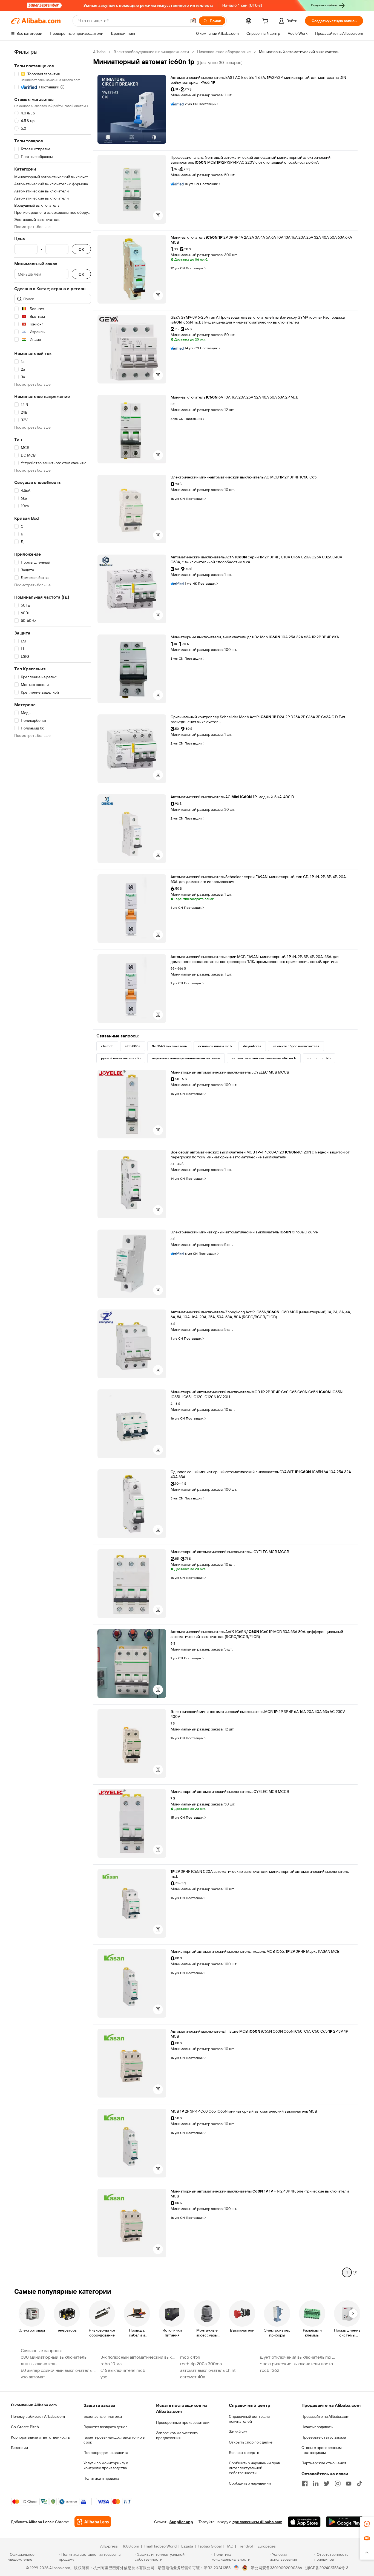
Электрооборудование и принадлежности (151, 52)
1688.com (131, 2546)
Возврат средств (244, 2453)
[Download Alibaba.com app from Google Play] (345, 2522)
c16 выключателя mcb (123, 2370)
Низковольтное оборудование (224, 52)
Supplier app (181, 2522)
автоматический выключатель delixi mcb (264, 1058)
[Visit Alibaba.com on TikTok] (359, 2483)
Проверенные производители (183, 2422)
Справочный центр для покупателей (249, 2419)
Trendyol (245, 2546)
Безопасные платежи (103, 2416)
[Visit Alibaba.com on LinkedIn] (316, 2483)
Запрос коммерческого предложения (177, 2435)
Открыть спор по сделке (251, 2442)
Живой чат (238, 2432)
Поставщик (208, 104)
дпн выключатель (39, 2364)
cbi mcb (107, 1046)
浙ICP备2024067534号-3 (327, 2568)
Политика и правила (101, 2478)
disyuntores (252, 1046)
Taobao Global (210, 2546)
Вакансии (19, 2448)
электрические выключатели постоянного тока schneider (298, 2364)
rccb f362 (270, 2370)
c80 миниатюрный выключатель (54, 2357)
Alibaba (99, 52)
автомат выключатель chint (208, 2370)
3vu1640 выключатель (169, 1046)
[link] (367, 2524)
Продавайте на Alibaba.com (325, 2416)
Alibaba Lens (40, 2522)
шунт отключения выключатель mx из (298, 2357)
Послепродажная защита (106, 2453)
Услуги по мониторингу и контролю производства (106, 2465)
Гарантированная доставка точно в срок (114, 2440)
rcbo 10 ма (111, 2364)
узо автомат (33, 2377)
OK (81, 249)
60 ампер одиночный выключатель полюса (59, 2370)
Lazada (187, 2546)
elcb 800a (133, 1046)
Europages (267, 2546)
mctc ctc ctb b (319, 1058)
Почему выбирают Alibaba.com (38, 2416)
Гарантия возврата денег (105, 2427)
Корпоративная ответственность (40, 2437)
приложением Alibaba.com (257, 2522)
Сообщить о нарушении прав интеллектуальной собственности (254, 2468)
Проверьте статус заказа (324, 2437)
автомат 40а (193, 2377)
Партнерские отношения (324, 2463)
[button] (193, 21)
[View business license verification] (236, 2568)
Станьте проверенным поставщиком (322, 2450)
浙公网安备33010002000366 (276, 2568)
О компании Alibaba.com (34, 2405)
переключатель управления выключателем (186, 1058)
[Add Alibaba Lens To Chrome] (93, 2522)
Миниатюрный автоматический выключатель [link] (299, 52)
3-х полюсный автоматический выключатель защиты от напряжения (139, 2357)
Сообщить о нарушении (250, 2483)
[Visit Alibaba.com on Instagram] (338, 2483)
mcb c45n (190, 2357)
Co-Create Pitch (25, 2427)
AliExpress (109, 2546)
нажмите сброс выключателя (296, 1046)
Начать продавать (317, 2427)
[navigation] (53, 1164)
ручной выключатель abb (121, 1058)
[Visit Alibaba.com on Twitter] (327, 2483)
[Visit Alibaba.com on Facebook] (305, 2483)
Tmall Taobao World (160, 2546)
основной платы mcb (215, 1046)
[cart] (266, 22)
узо (104, 2377)
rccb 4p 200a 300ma (201, 2364)
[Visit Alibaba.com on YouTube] (349, 2483)
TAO (230, 2546)
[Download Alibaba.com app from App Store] (304, 2522)
